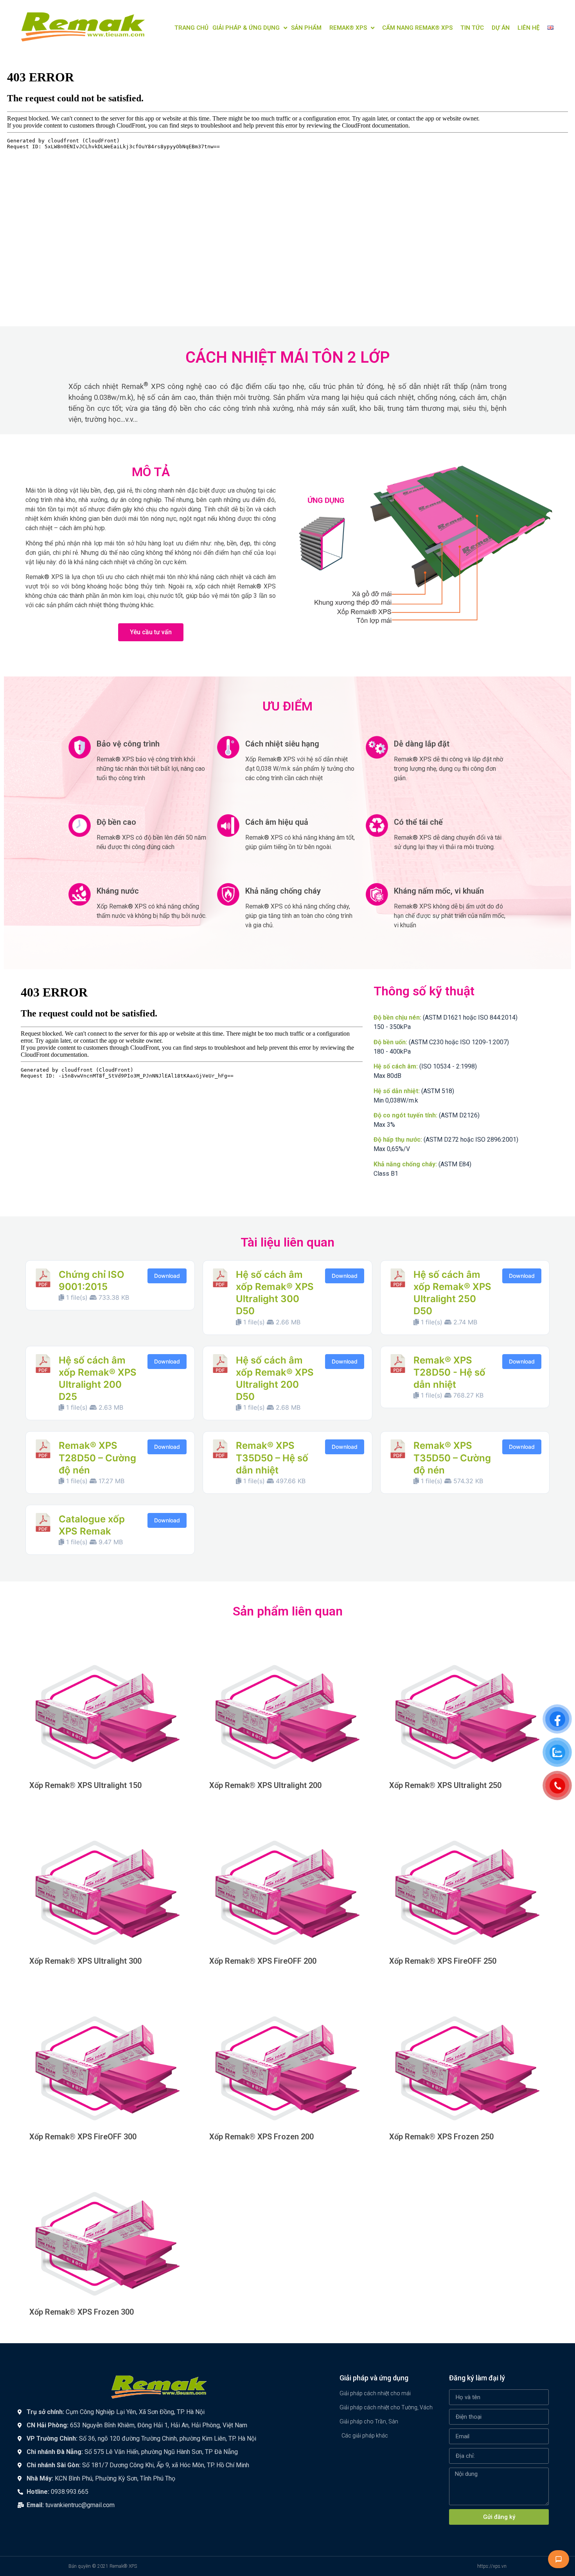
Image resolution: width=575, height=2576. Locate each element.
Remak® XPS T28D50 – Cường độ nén (97, 1458)
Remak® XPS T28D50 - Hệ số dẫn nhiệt (449, 1372)
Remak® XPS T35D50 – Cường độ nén (452, 1458)
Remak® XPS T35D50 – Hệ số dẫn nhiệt (272, 1458)
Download (167, 1276)
